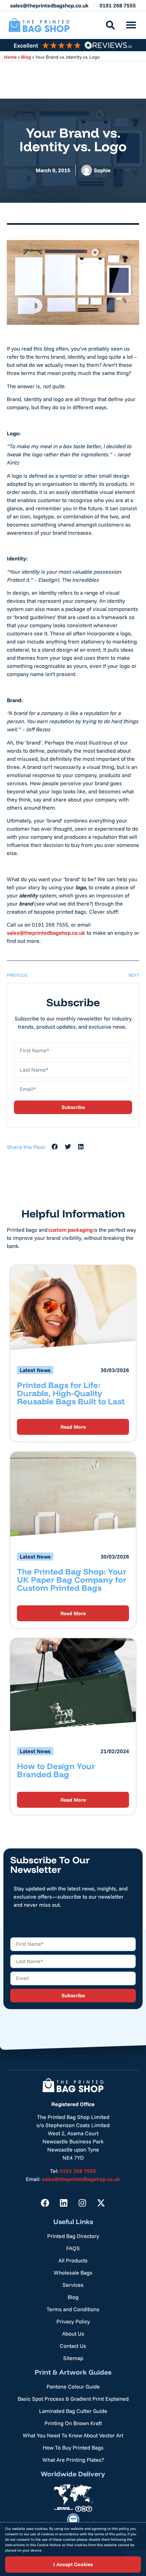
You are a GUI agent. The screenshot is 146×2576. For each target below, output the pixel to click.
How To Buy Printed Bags (73, 2448)
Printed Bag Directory (73, 2236)
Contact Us (73, 2346)
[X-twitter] (101, 2203)
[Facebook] (45, 2203)
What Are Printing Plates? (73, 2460)
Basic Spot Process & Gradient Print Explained (73, 2399)
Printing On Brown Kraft (73, 2423)
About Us (73, 2334)
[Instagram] (83, 2203)
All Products (73, 2260)
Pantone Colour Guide (73, 2386)
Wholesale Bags (73, 2273)
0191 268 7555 (118, 5)
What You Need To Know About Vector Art (73, 2435)
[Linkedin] (64, 2203)
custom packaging (70, 1230)
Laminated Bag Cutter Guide (73, 2411)
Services (73, 2285)
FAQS (73, 2248)
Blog (26, 57)
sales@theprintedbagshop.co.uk (49, 5)
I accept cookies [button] (73, 2564)
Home (10, 57)
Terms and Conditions (73, 2309)
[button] (131, 25)
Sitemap (73, 2358)
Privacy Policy (73, 2321)
